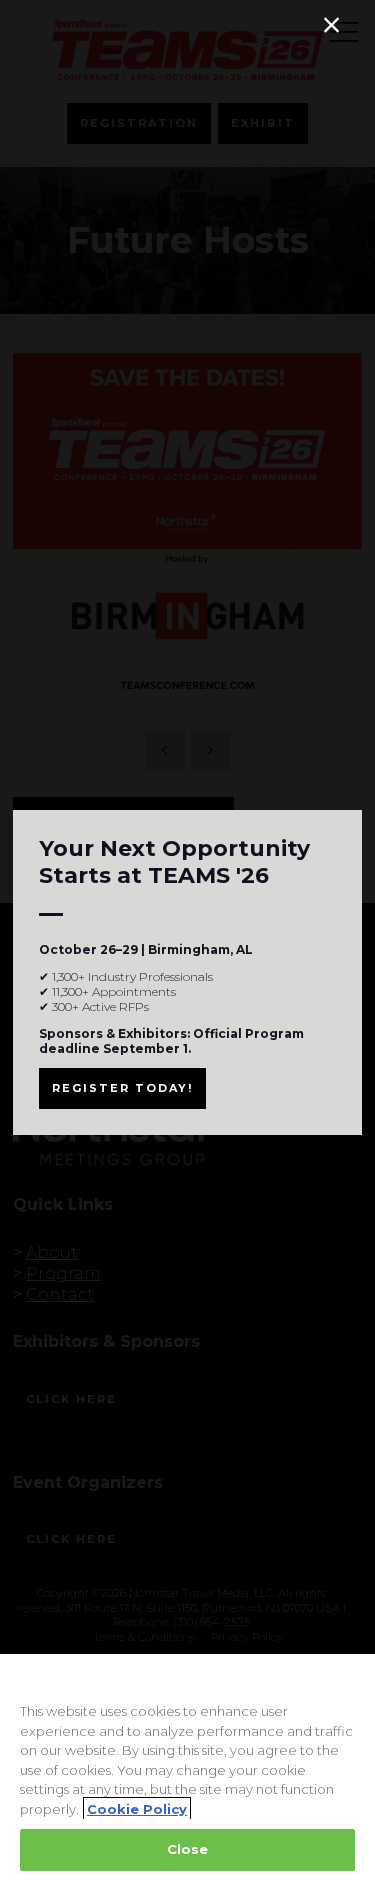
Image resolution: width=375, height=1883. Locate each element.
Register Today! (122, 1088)
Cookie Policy (137, 1809)
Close (188, 1849)
